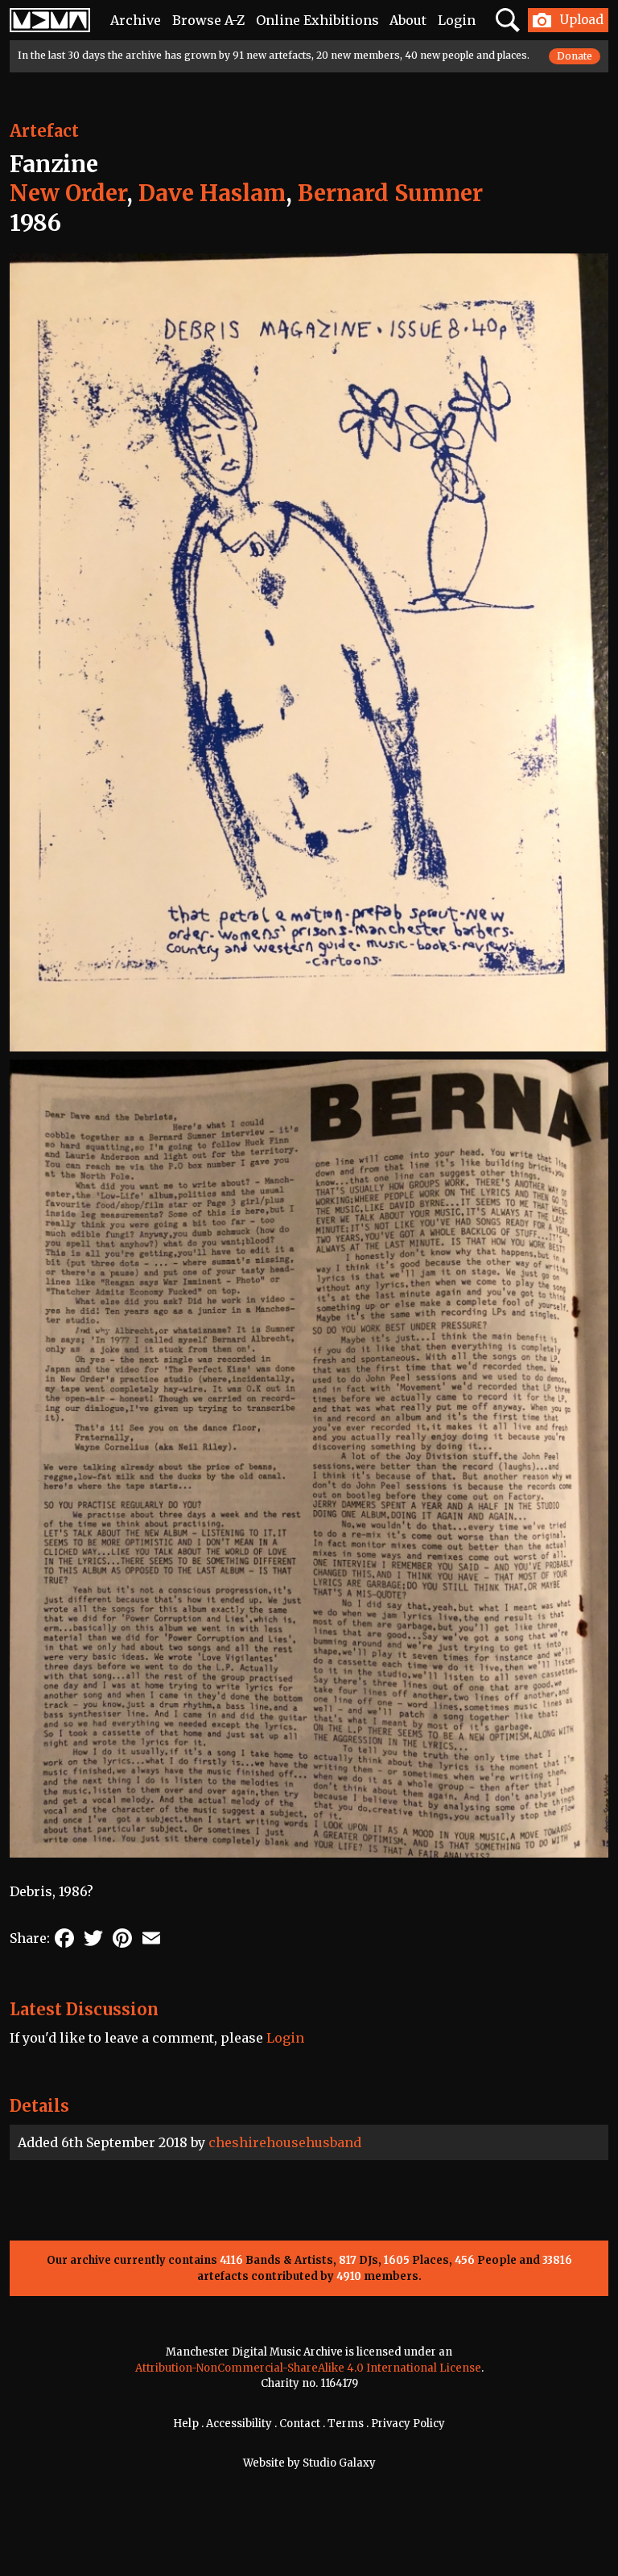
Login (457, 20)
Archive (136, 20)
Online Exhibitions (317, 20)
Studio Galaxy (339, 2463)
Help (186, 2424)
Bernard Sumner (390, 193)
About (408, 20)
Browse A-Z (208, 20)
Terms (346, 2424)
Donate (575, 56)
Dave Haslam (212, 193)
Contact (300, 2424)
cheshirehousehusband (285, 2142)
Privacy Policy (408, 2424)
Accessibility (239, 2424)
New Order (68, 193)
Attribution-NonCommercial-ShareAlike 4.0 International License (308, 2368)
